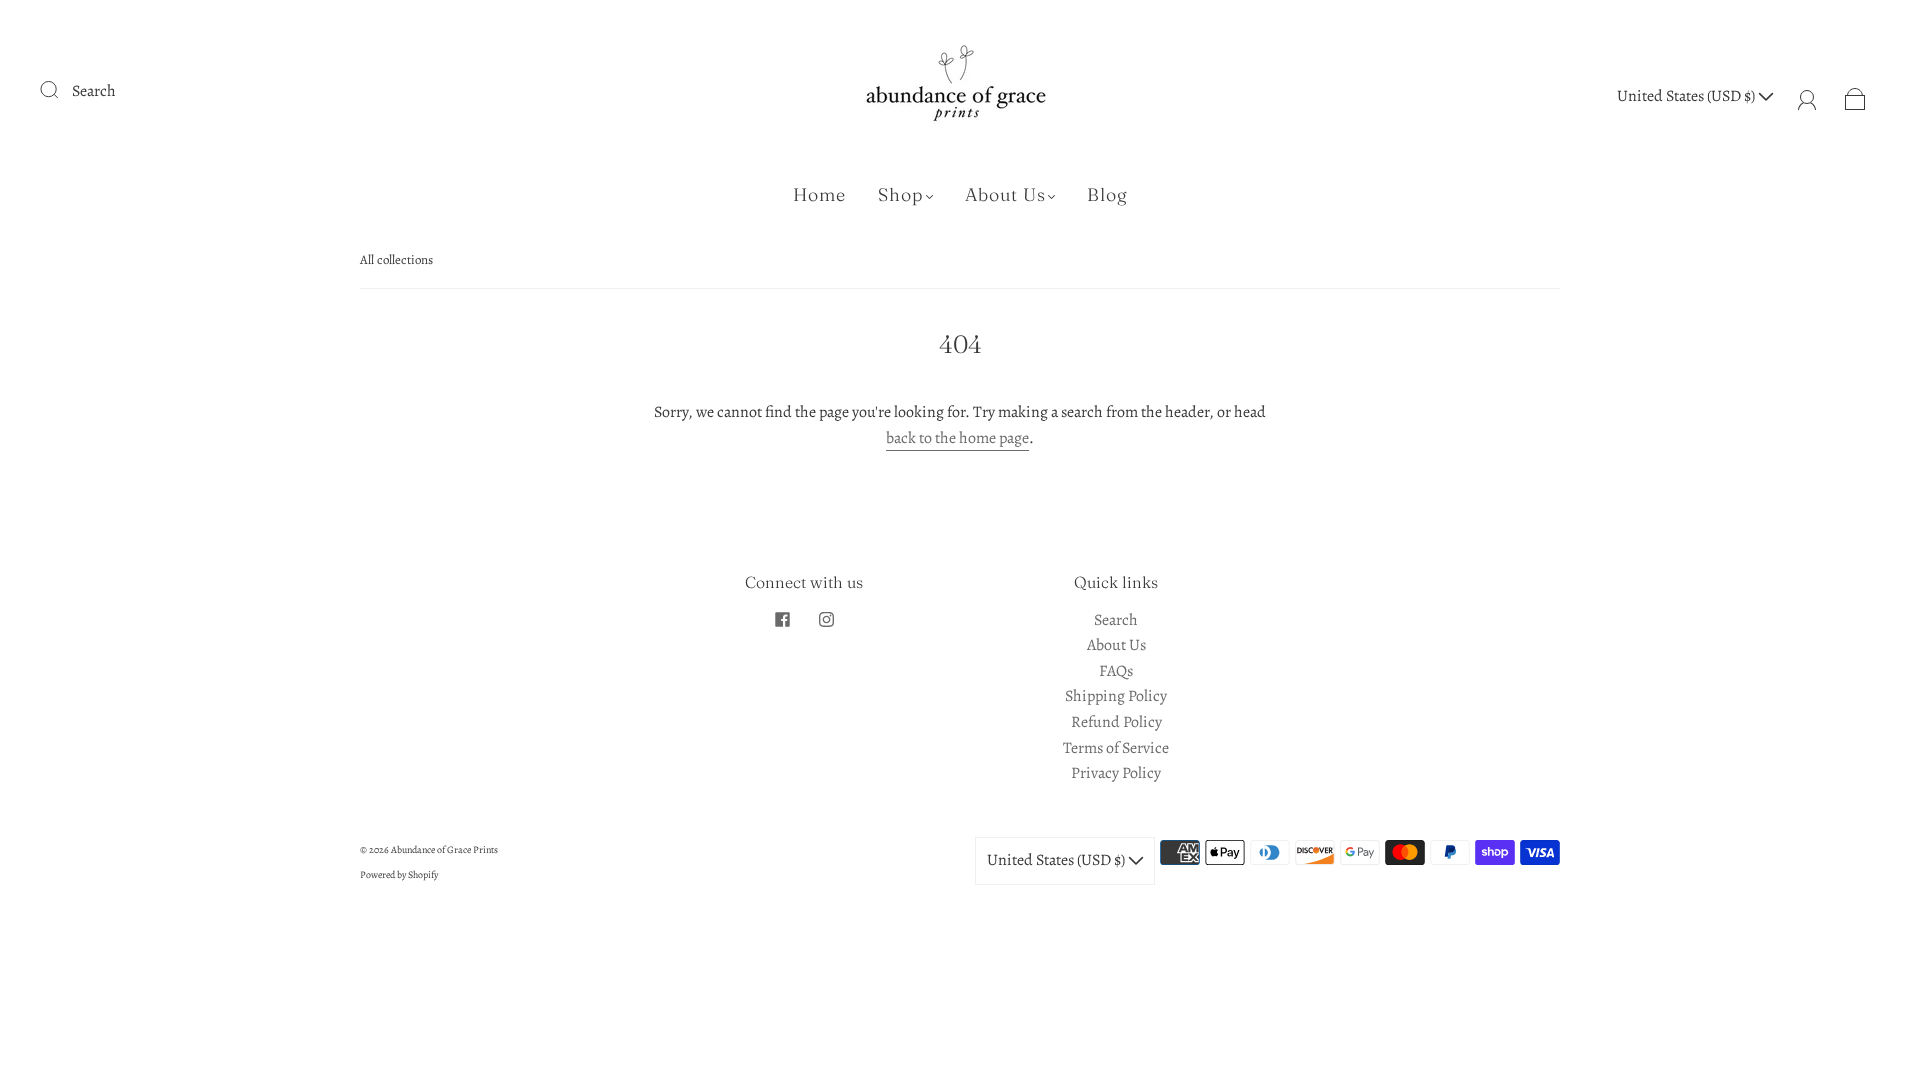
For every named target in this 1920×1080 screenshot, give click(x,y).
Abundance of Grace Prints (444, 849)
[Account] (1807, 96)
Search (94, 91)
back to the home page (957, 438)
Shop (901, 195)
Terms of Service (1116, 748)
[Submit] (62, 89)
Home (819, 195)
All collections (396, 259)
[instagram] (826, 620)
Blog (1107, 195)
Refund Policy (1116, 722)
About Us (1005, 195)
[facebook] (782, 620)
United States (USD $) (1687, 96)
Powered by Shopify (399, 874)
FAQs (1116, 671)
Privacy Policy (1116, 773)
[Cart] (1855, 96)
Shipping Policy (1116, 696)
